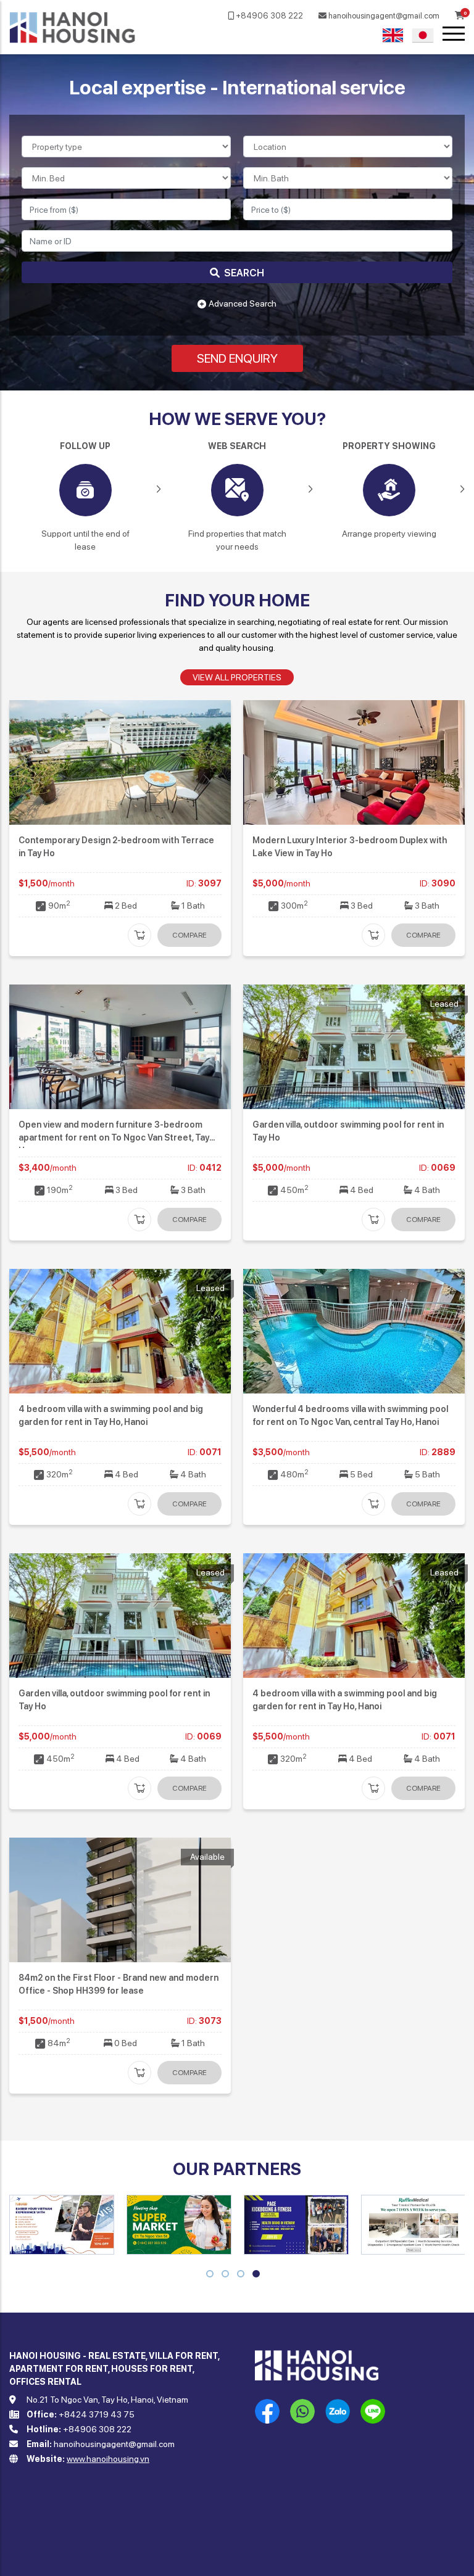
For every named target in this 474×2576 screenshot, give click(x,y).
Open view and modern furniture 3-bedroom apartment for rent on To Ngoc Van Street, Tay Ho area (114, 1137)
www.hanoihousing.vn (108, 2459)
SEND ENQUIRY (237, 358)
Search (243, 273)
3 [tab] (241, 2275)
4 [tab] (257, 2275)
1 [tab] (210, 2275)
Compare (189, 935)
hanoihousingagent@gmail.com (383, 16)
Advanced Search (243, 303)
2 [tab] (225, 2275)
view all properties (237, 677)
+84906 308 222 (268, 16)
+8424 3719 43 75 (97, 2414)
